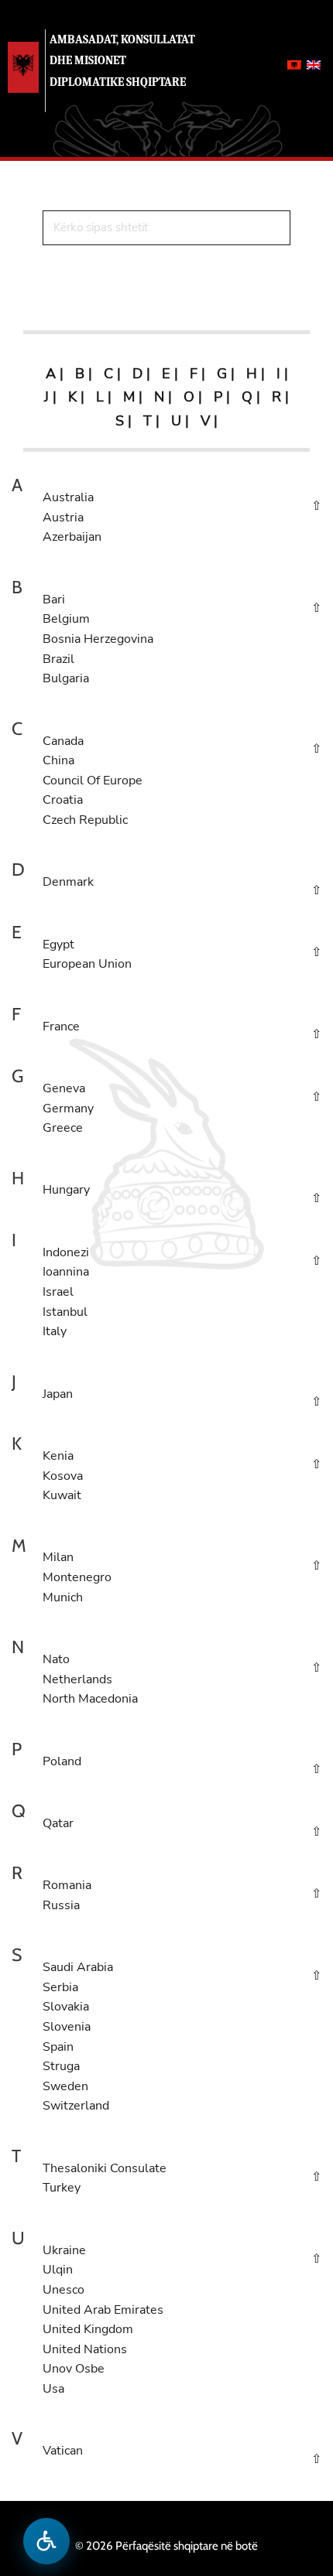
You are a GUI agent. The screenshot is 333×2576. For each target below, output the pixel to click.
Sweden (65, 2086)
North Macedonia (90, 1699)
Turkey (62, 2188)
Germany (68, 1109)
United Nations (85, 2349)
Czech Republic (85, 820)
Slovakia (66, 2007)
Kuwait (62, 1495)
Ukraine (64, 2250)
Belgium (66, 619)
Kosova (63, 1476)
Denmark (68, 882)
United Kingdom (88, 2329)
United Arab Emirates (103, 2310)
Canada (63, 741)
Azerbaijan (72, 537)
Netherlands (77, 1679)
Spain (58, 2047)
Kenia (58, 1456)
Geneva (64, 1088)
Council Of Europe (93, 781)
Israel (58, 1292)
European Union (87, 964)
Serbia (60, 1987)
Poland (62, 1761)
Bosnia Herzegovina (98, 639)
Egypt (58, 945)
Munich (63, 1597)
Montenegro (77, 1577)
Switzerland (76, 2106)
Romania (67, 1885)
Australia (68, 497)
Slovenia (67, 2027)
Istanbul (65, 1312)
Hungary (66, 1190)
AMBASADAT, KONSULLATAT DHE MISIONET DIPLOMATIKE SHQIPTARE (122, 60)
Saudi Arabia (78, 1967)
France (61, 1027)
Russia (61, 1905)
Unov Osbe (74, 2369)
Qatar (58, 1823)
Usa (53, 2389)
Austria (63, 518)
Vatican (63, 2451)
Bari (54, 600)
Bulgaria (66, 678)
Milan (58, 1557)
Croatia (63, 800)
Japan (58, 1394)
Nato (56, 1659)
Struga (61, 2066)
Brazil (58, 659)
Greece (63, 1128)
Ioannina (66, 1272)
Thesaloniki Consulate (105, 2168)
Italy (55, 1331)
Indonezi (66, 1252)
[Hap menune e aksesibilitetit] (46, 2541)
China (58, 760)
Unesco (64, 2290)
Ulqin (58, 2270)
